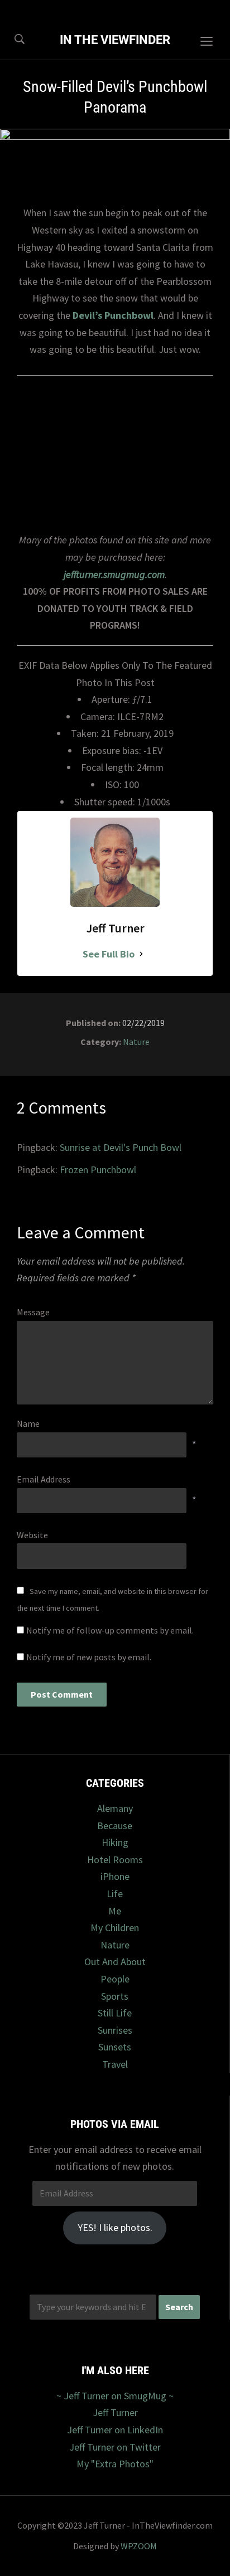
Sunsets (115, 2047)
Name (28, 1423)
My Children (115, 1928)
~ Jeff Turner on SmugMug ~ (115, 2396)
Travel (115, 2064)
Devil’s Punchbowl (113, 315)
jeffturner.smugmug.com (114, 574)
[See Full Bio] (141, 954)
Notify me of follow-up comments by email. (110, 1630)
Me (115, 1911)
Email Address (44, 1479)
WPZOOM (139, 2546)
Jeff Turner (115, 2412)
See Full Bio (109, 954)
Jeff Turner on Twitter (115, 2447)
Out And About (115, 1962)
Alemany (115, 1808)
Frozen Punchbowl (98, 1170)
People (115, 1979)
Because (115, 1826)
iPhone (115, 1876)
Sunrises (115, 2030)
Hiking (115, 1842)
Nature (136, 1042)
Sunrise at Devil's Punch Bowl (121, 1147)
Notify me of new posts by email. (89, 1657)
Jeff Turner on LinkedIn (115, 2430)
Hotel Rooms (115, 1860)
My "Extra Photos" (115, 2464)
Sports (115, 1996)
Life (115, 1894)
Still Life (115, 2013)
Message (33, 1312)
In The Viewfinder (115, 40)
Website (32, 1535)
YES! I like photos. (115, 2227)
